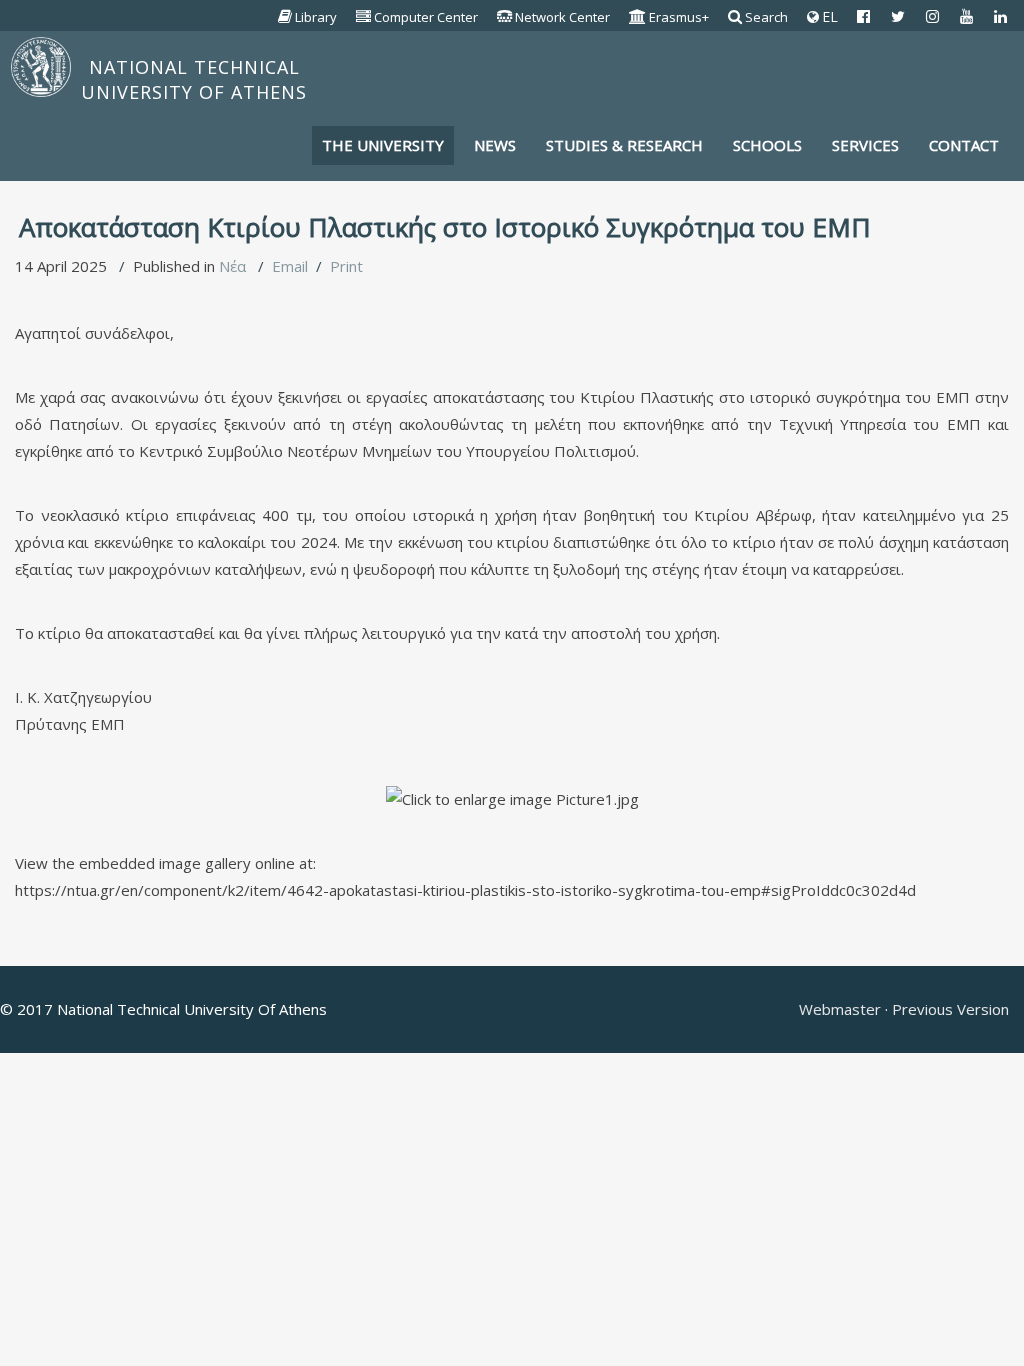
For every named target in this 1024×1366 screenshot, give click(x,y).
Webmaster (842, 1009)
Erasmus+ (679, 17)
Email (290, 266)
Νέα (232, 266)
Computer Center (426, 17)
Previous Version (948, 1009)
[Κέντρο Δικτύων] (505, 17)
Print (346, 266)
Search (766, 17)
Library (316, 17)
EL (828, 17)
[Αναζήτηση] (735, 17)
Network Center (562, 17)
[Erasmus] (638, 17)
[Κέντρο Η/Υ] (364, 17)
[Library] (285, 17)
